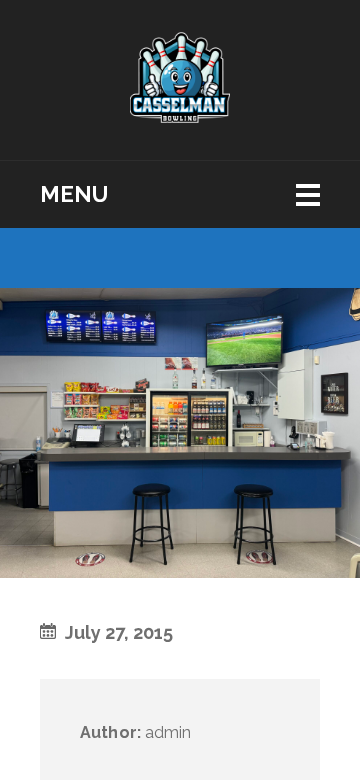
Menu (74, 194)
